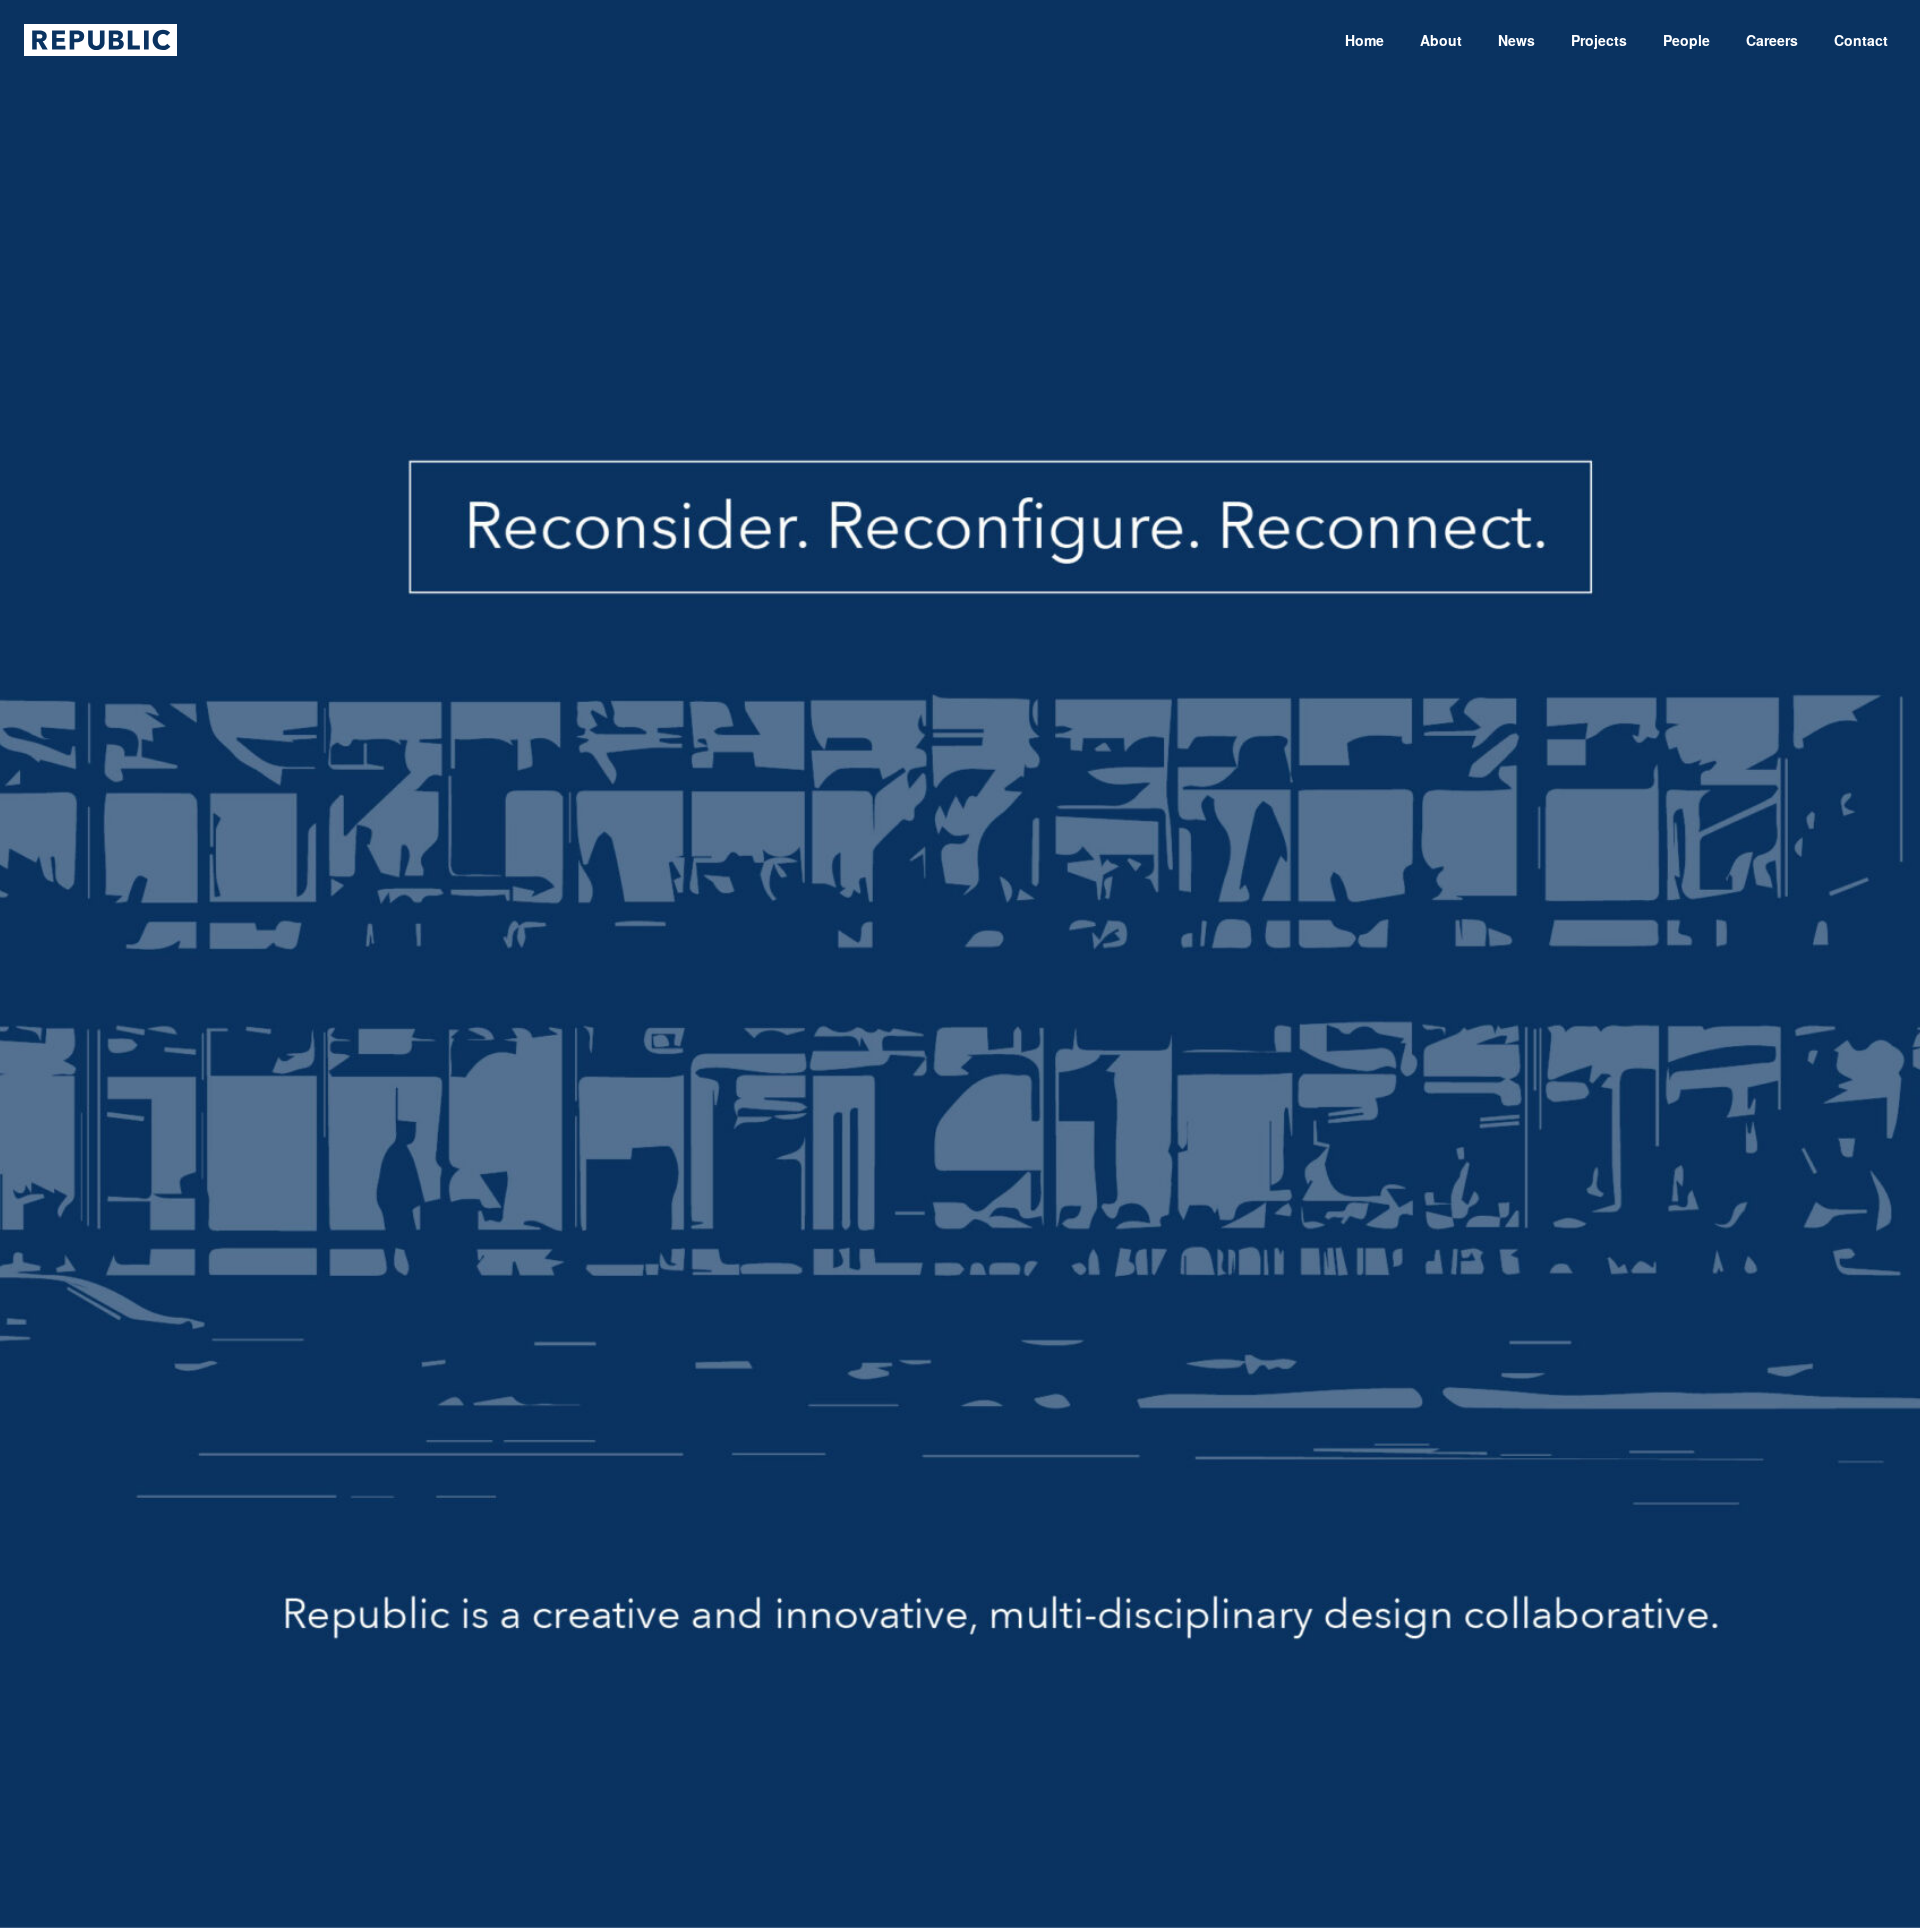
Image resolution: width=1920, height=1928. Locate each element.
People (1686, 40)
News (1516, 40)
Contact (1861, 40)
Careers (1772, 40)
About (1441, 40)
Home (1364, 40)
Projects (1599, 40)
